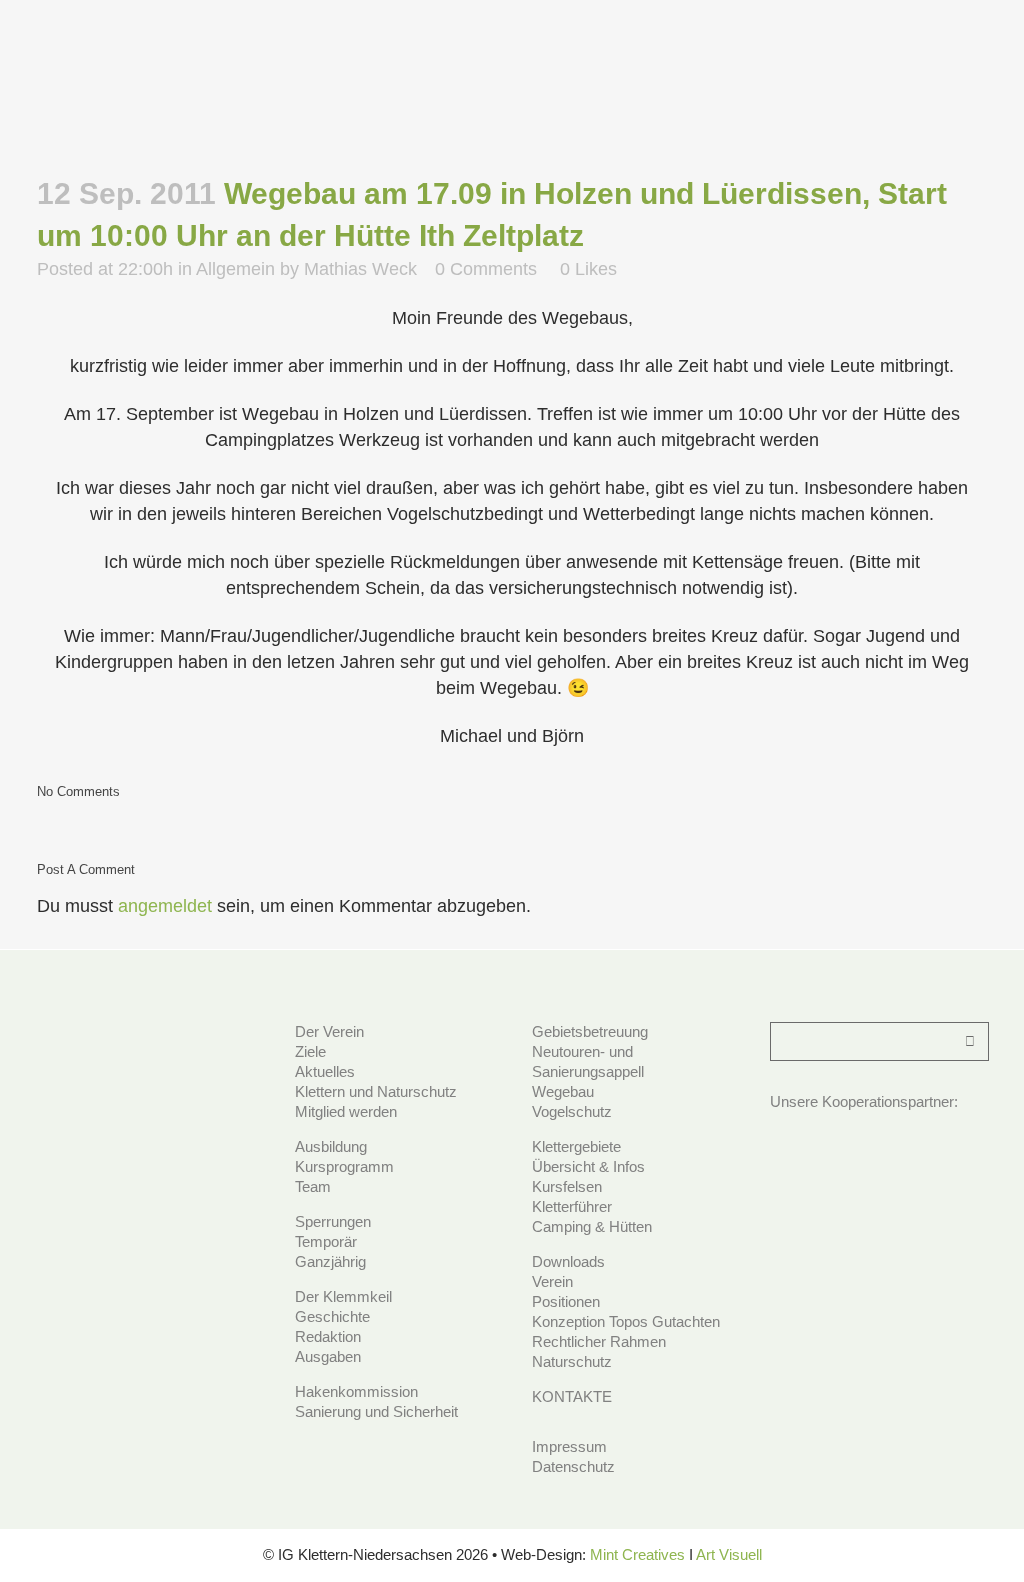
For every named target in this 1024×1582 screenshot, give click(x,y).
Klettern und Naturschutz (376, 1091)
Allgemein (235, 269)
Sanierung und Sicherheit (376, 1411)
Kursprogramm (344, 1166)
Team (313, 1186)
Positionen (566, 1301)
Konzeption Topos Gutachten (626, 1321)
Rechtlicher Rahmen (599, 1341)
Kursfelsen (567, 1186)
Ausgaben (328, 1356)
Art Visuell (729, 1554)
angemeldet (165, 906)
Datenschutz (573, 1466)
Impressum (569, 1446)
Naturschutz (572, 1361)
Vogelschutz (572, 1111)
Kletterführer (572, 1206)
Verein (552, 1281)
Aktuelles (325, 1071)
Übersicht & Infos (588, 1166)
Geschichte (332, 1316)
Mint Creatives (637, 1554)
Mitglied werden (346, 1111)
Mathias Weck (360, 269)
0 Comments (486, 269)
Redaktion (328, 1336)
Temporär (326, 1241)
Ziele (310, 1051)
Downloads (568, 1261)
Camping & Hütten (592, 1226)
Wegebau (563, 1091)
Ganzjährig (330, 1261)
